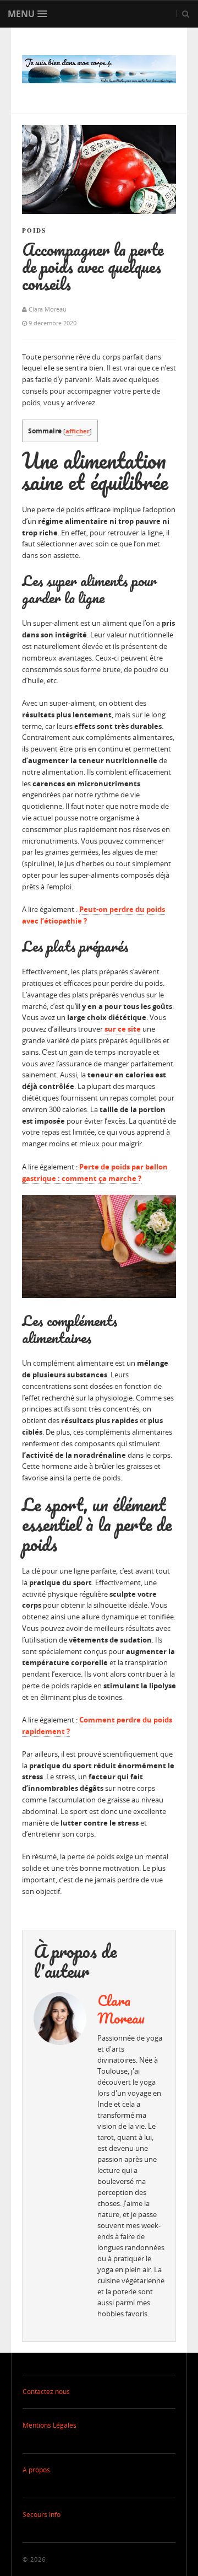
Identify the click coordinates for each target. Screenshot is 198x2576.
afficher (78, 431)
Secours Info (42, 2515)
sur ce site (123, 1029)
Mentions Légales (50, 2425)
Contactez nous (46, 2392)
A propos (36, 2470)
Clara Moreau (121, 2009)
